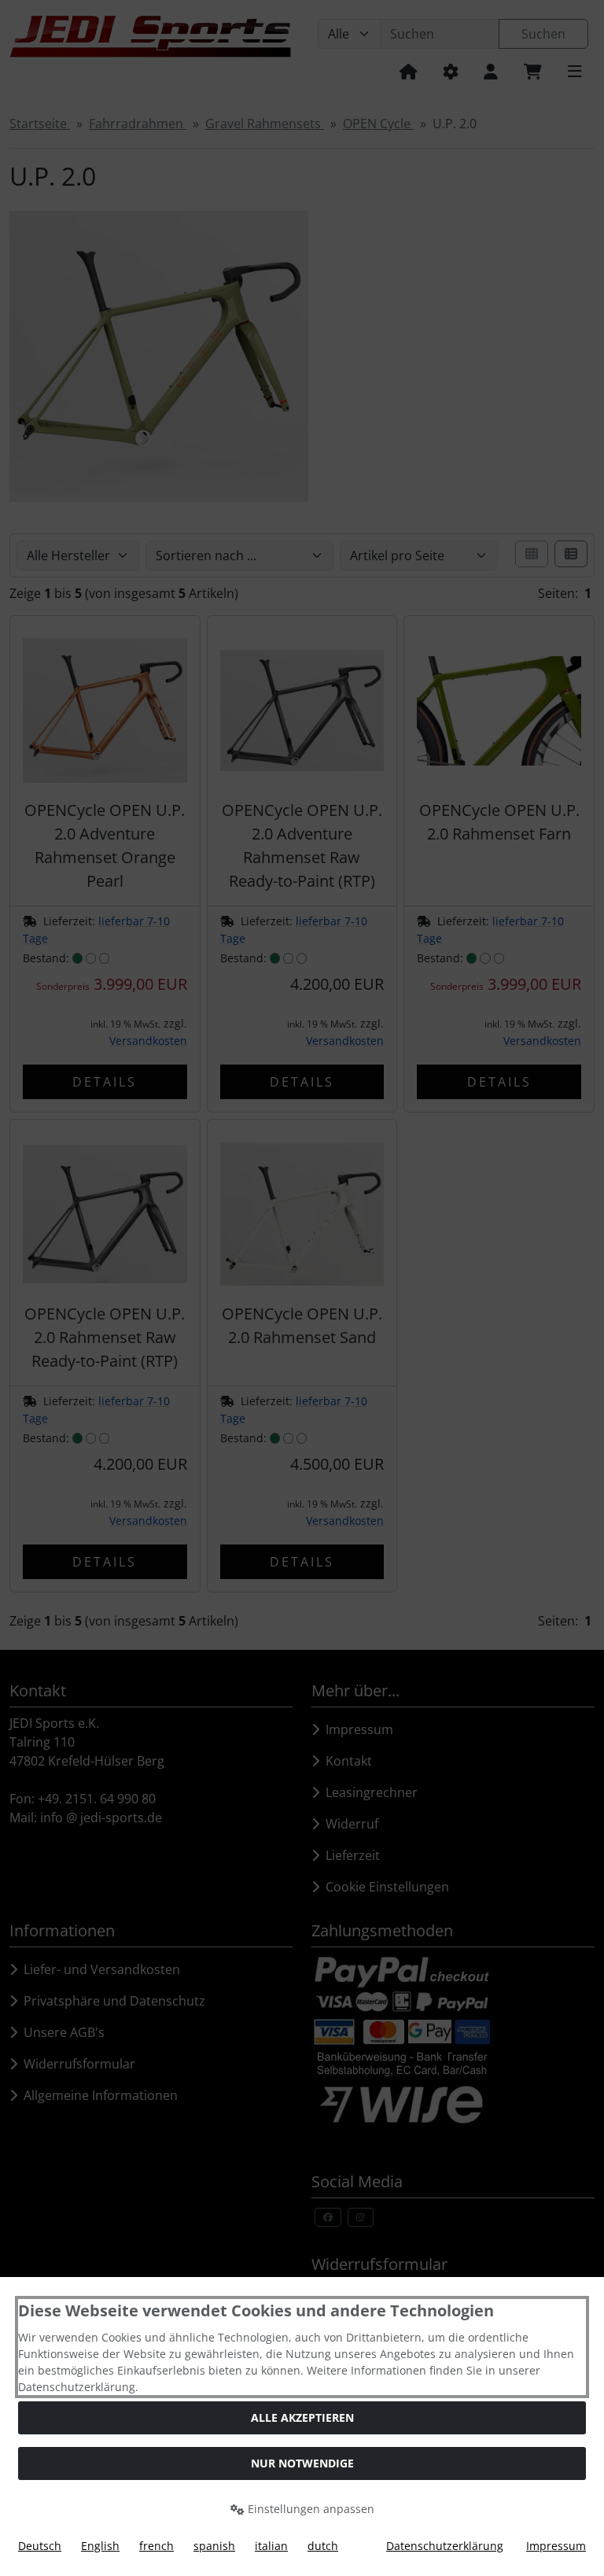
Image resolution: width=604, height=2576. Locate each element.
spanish (214, 2546)
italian (271, 2546)
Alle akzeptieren (302, 2417)
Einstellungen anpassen (309, 2509)
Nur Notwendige (302, 2463)
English (100, 2546)
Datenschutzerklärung (445, 2546)
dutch (323, 2546)
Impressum (556, 2546)
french (157, 2546)
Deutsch (40, 2546)
